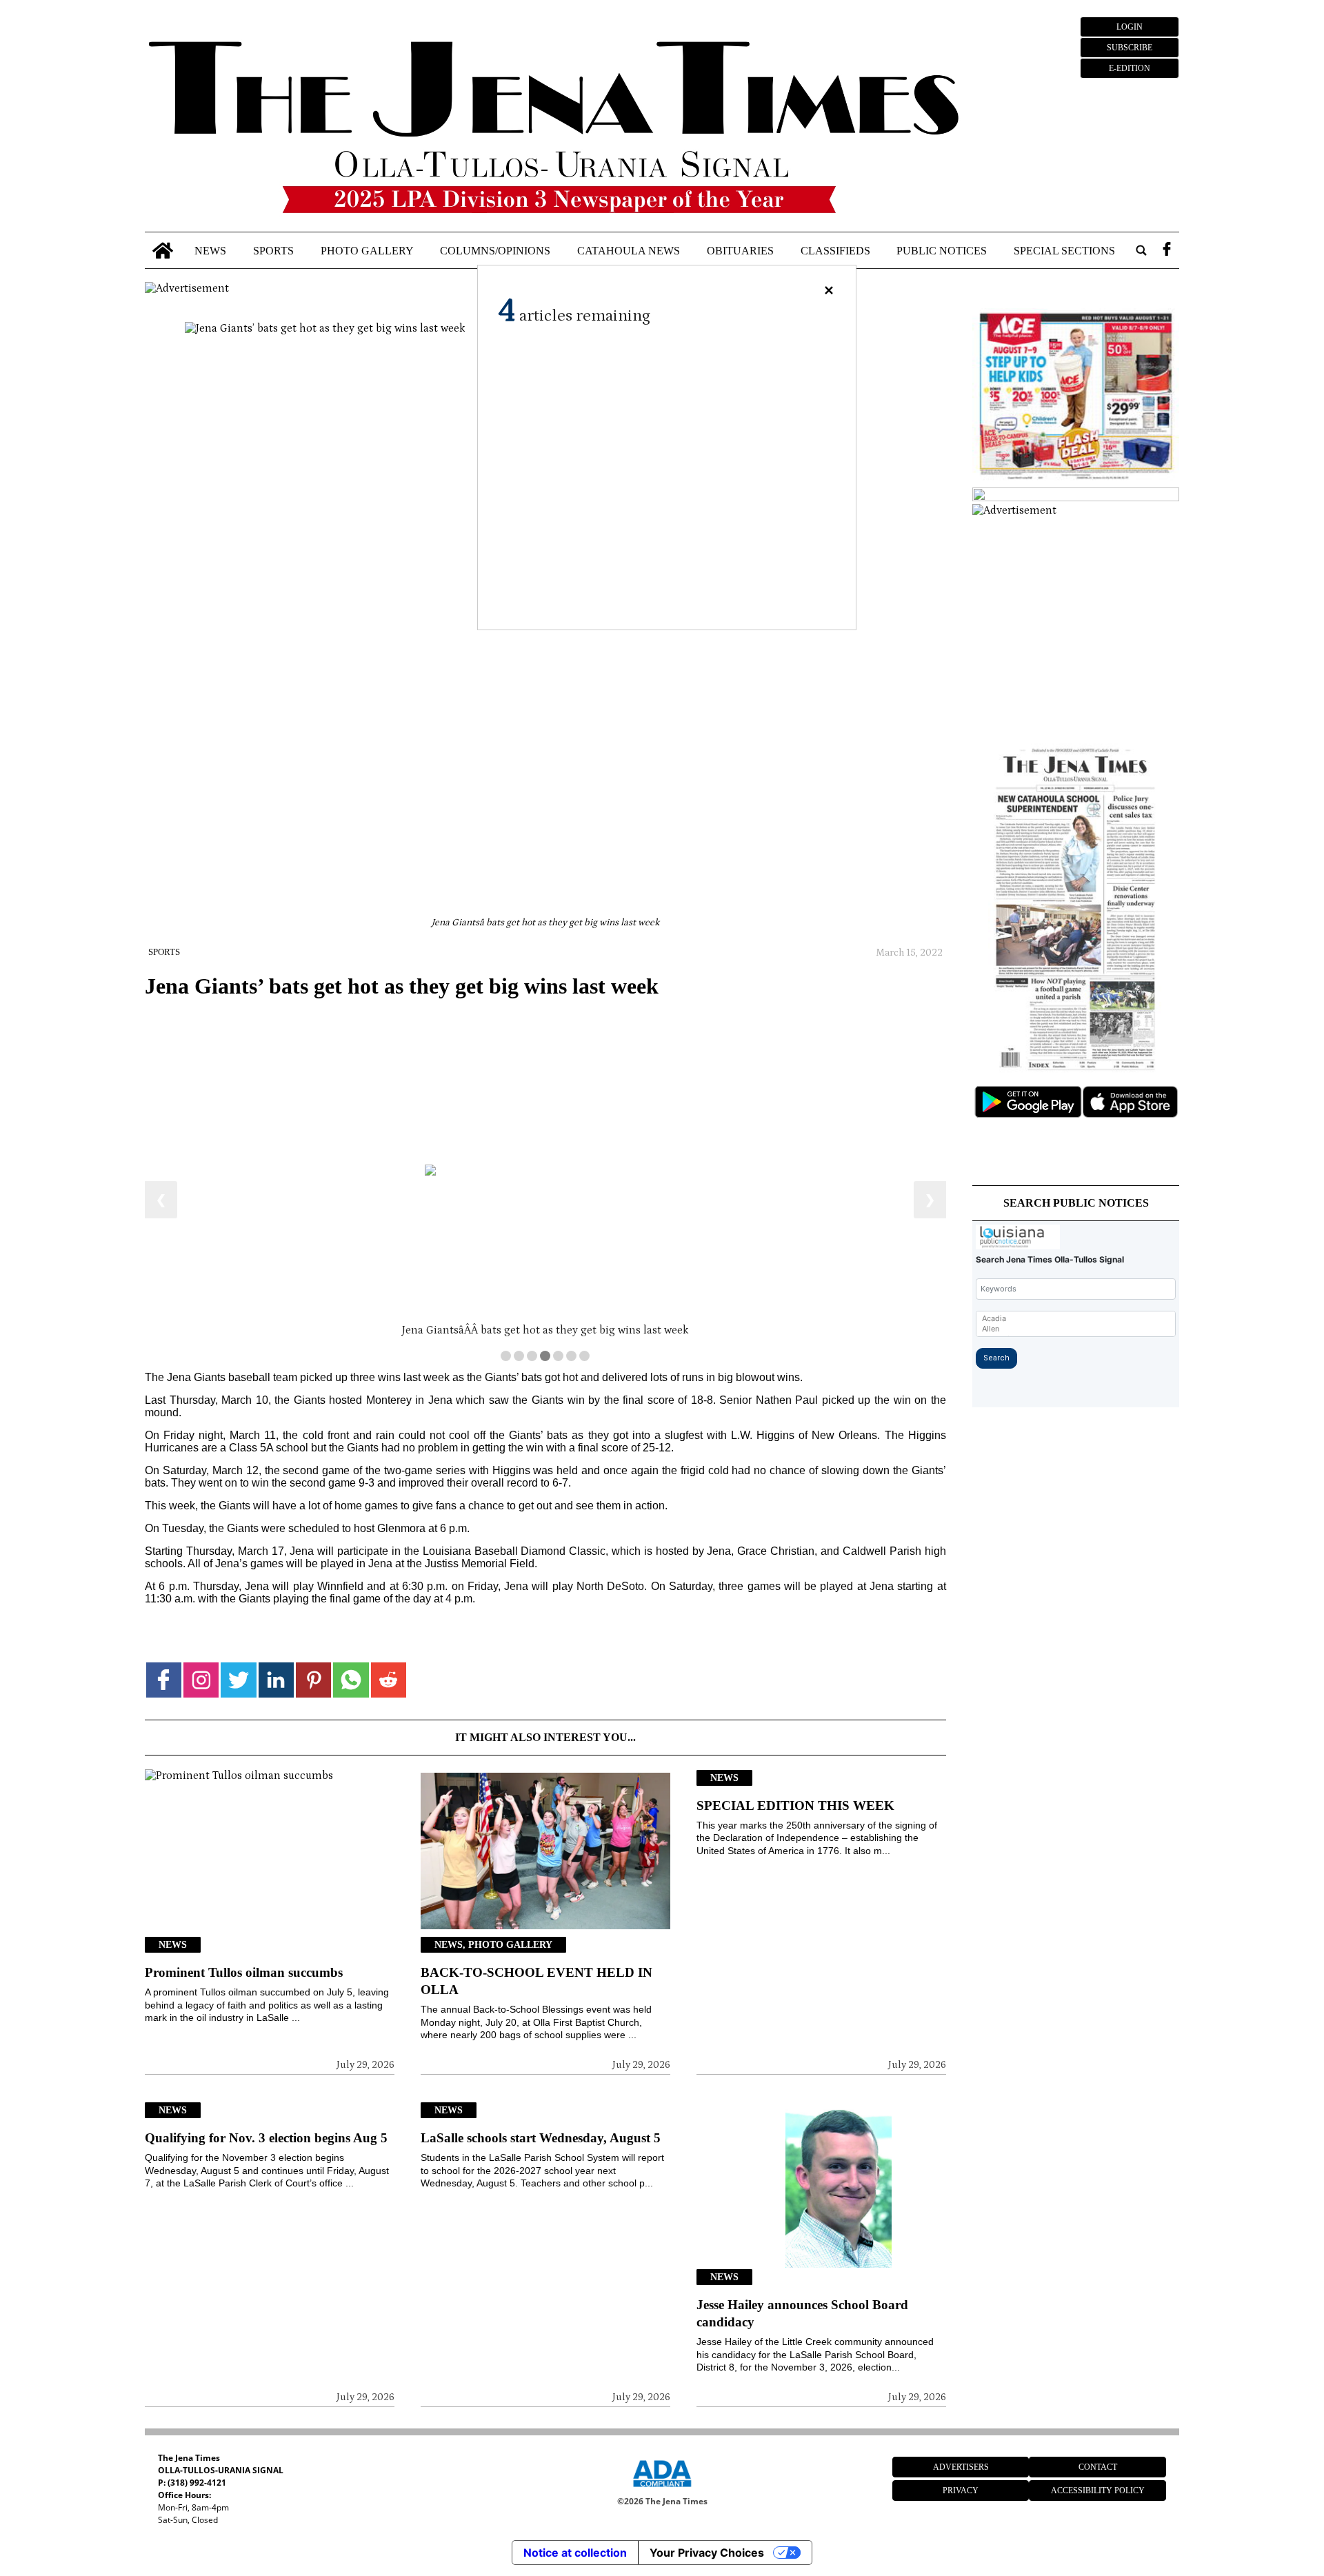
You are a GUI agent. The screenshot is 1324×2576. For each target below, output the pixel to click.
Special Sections (1064, 250)
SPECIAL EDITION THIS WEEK (795, 1805)
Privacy (961, 2491)
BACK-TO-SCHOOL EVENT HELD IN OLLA (536, 1981)
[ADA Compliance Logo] (662, 2489)
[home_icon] (163, 251)
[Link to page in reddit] (389, 1680)
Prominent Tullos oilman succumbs (244, 1972)
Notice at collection (575, 2553)
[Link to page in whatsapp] (351, 1680)
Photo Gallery (367, 250)
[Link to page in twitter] (238, 1680)
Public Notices (942, 250)
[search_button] (1141, 251)
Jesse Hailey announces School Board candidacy (802, 2313)
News (210, 250)
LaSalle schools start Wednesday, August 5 (541, 2138)
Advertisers (961, 2467)
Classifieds (835, 250)
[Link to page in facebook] (164, 1680)
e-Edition (1130, 68)
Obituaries (740, 250)
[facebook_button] (1167, 251)
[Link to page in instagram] (201, 1680)
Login (1130, 27)
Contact (1098, 2467)
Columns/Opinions (495, 250)
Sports (273, 250)
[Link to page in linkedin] (276, 1680)
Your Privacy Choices (707, 2553)
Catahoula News (629, 250)
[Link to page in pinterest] (313, 1680)
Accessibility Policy (1098, 2491)
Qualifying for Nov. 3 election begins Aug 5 (266, 2138)
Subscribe (1130, 48)
